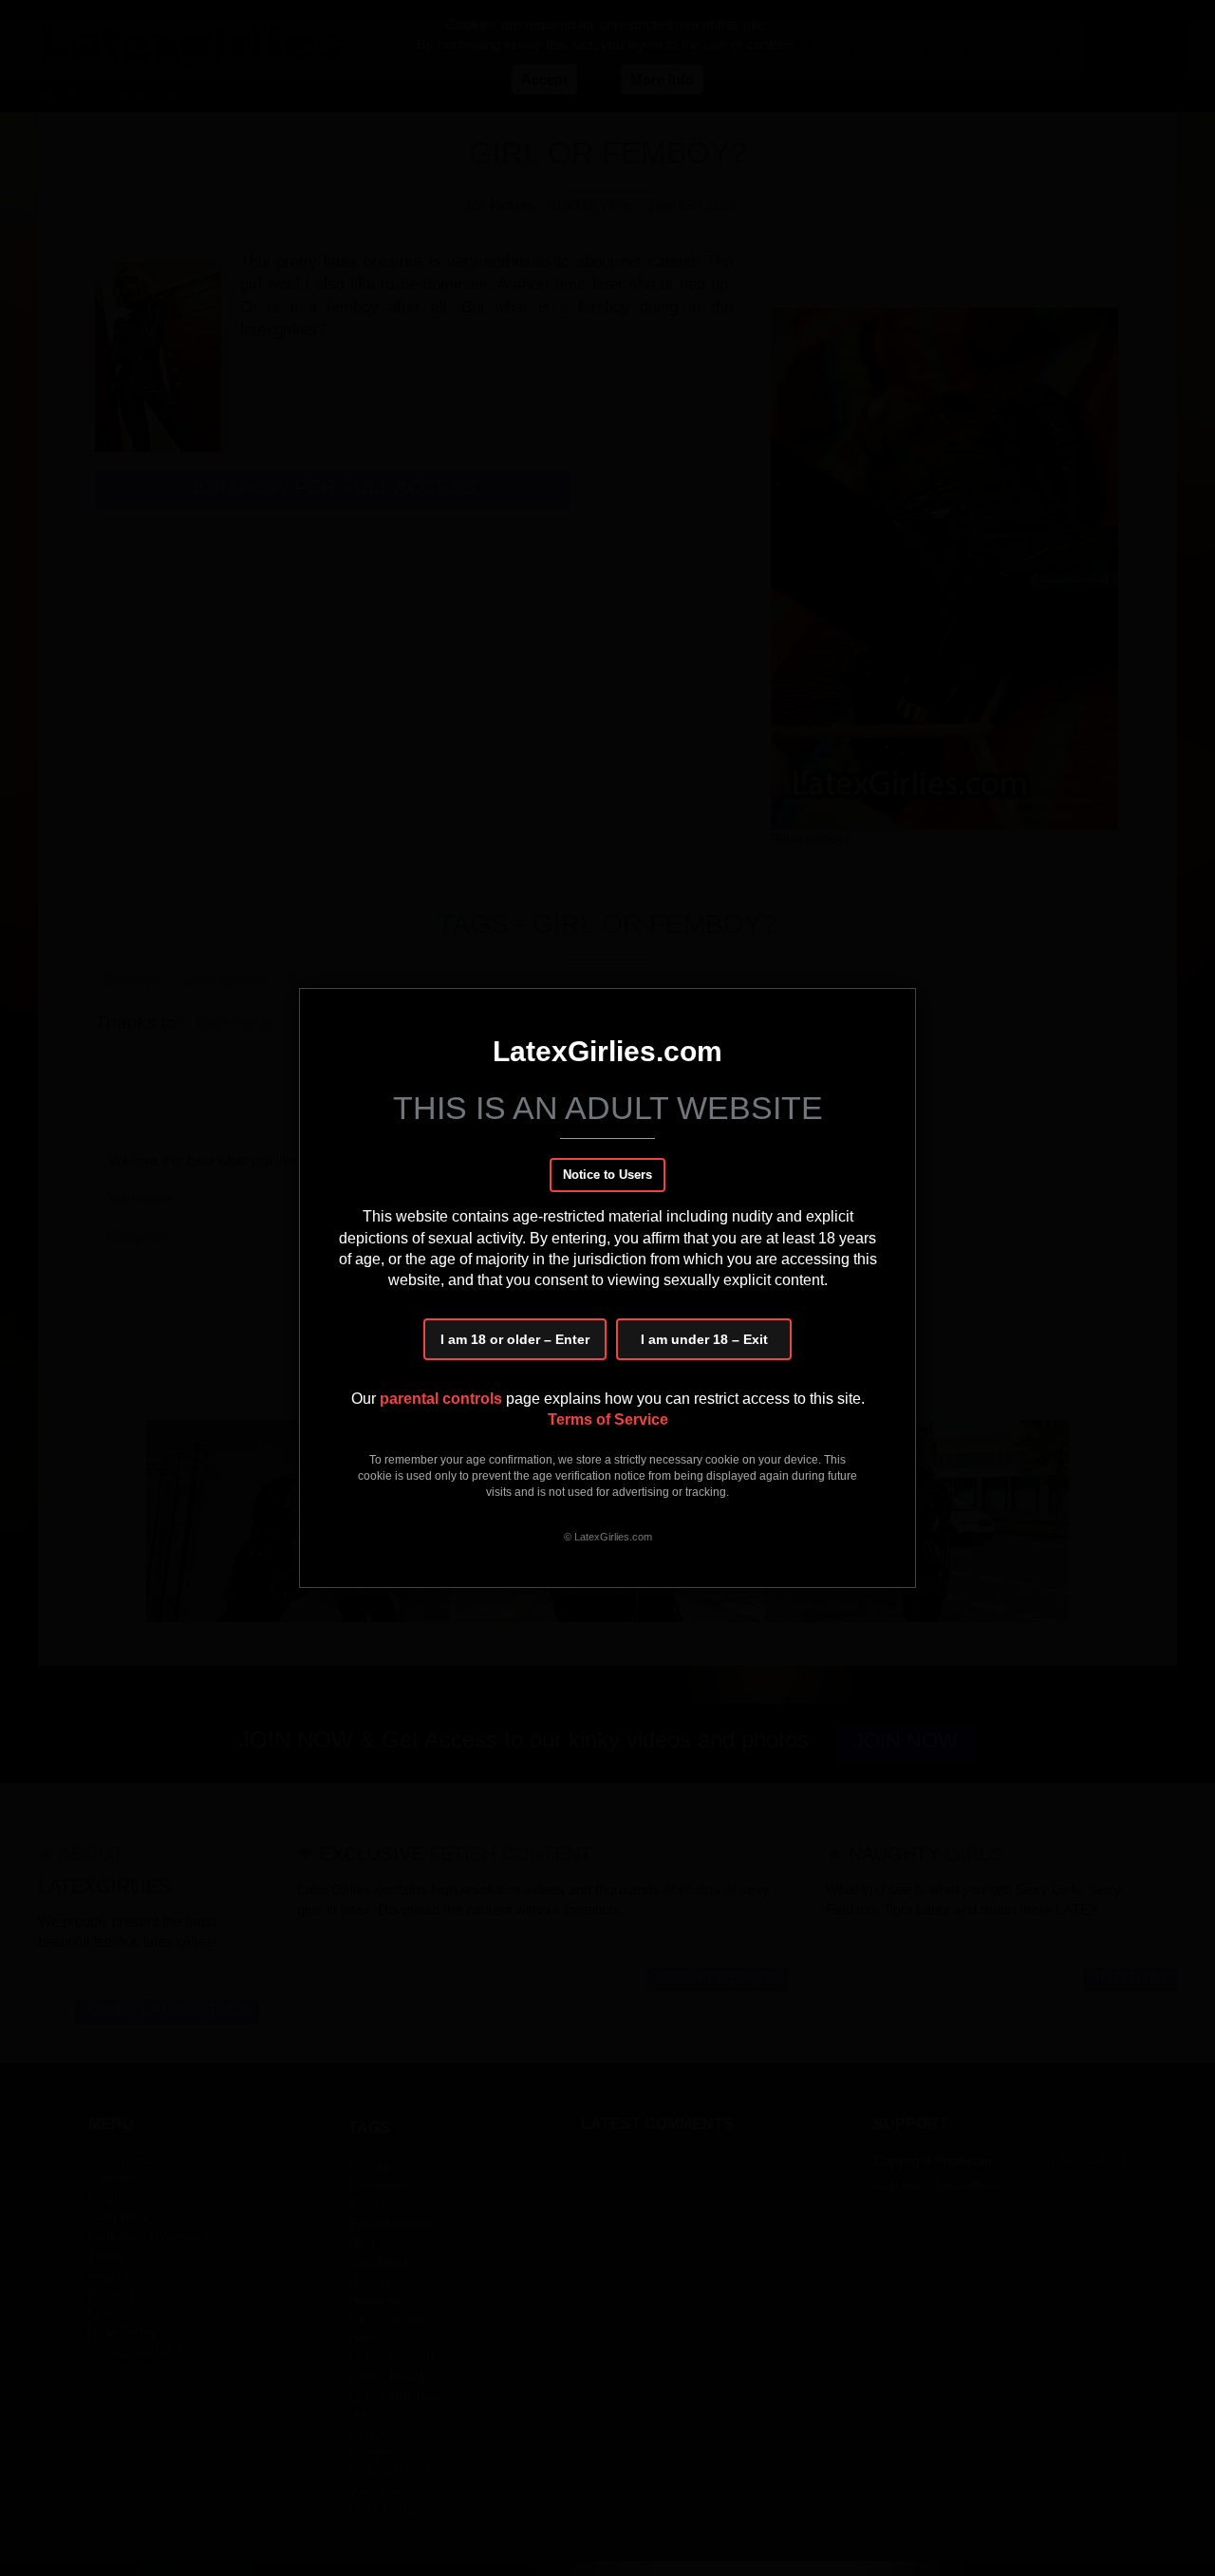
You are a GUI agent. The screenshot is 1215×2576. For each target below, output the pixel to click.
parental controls (443, 1399)
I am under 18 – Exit (704, 1339)
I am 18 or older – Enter (515, 1339)
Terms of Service (608, 1419)
